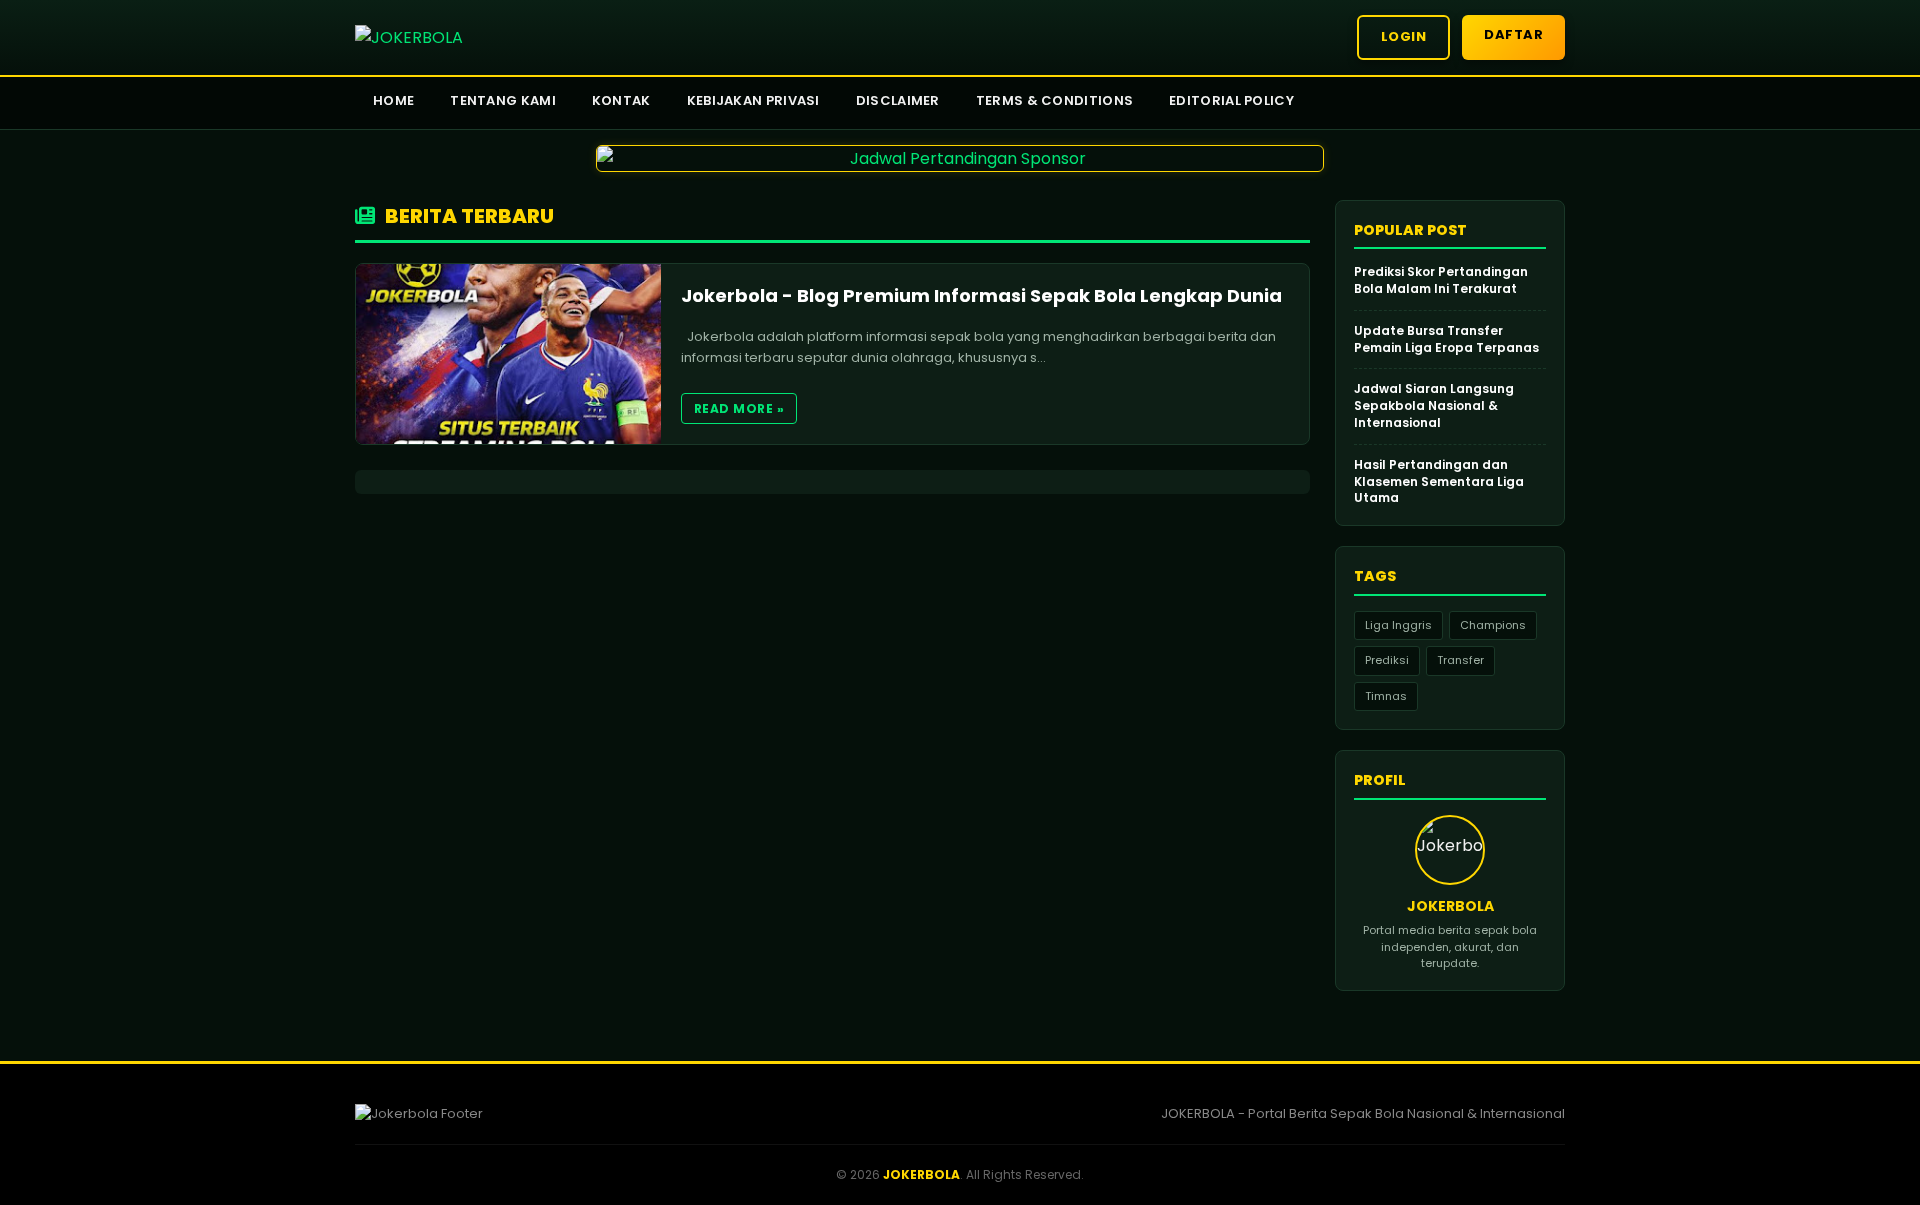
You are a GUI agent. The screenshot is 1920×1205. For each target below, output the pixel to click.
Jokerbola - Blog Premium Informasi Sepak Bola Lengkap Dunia (981, 295)
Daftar (1513, 34)
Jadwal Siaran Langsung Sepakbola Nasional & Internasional (1434, 406)
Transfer (1460, 660)
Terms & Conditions (1054, 100)
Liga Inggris (1398, 625)
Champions (1493, 625)
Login (1404, 36)
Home (393, 100)
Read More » (739, 408)
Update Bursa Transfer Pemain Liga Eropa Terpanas (1446, 339)
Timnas (1386, 696)
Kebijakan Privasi (753, 100)
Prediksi (1387, 660)
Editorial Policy (1231, 100)
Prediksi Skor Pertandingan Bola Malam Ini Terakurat (1441, 280)
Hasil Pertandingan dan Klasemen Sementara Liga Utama (1439, 482)
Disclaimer (898, 100)
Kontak (621, 100)
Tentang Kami (503, 100)
